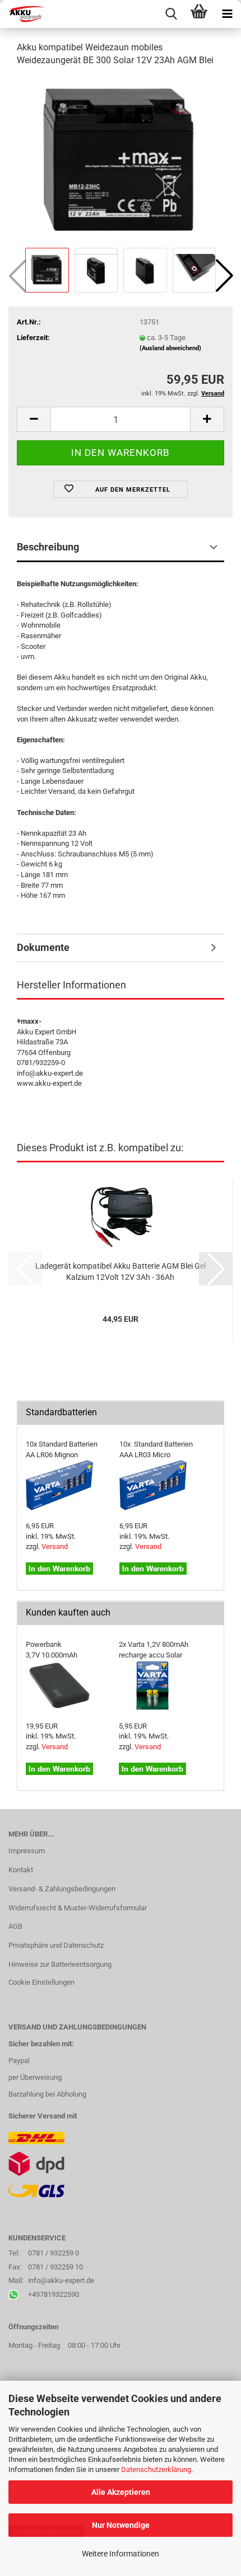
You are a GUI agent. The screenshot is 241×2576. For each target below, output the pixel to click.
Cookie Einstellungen (41, 1982)
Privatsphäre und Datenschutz (56, 1945)
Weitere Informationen (121, 2554)
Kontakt (21, 1870)
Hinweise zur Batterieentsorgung (60, 1964)
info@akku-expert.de (61, 2280)
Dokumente (43, 947)
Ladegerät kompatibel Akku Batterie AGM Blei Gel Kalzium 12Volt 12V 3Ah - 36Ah (121, 1271)
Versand (55, 1546)
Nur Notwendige (121, 2525)
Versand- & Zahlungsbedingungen (62, 1889)
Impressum (27, 1851)
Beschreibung (48, 547)
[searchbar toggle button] (171, 14)
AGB (15, 1926)
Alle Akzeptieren (121, 2492)
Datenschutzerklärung (156, 2469)
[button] (224, 276)
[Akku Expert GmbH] (22, 14)
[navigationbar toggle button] (227, 14)
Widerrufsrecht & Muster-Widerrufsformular (78, 1908)
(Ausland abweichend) (170, 348)
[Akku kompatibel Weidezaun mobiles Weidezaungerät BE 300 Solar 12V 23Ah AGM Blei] (121, 160)
